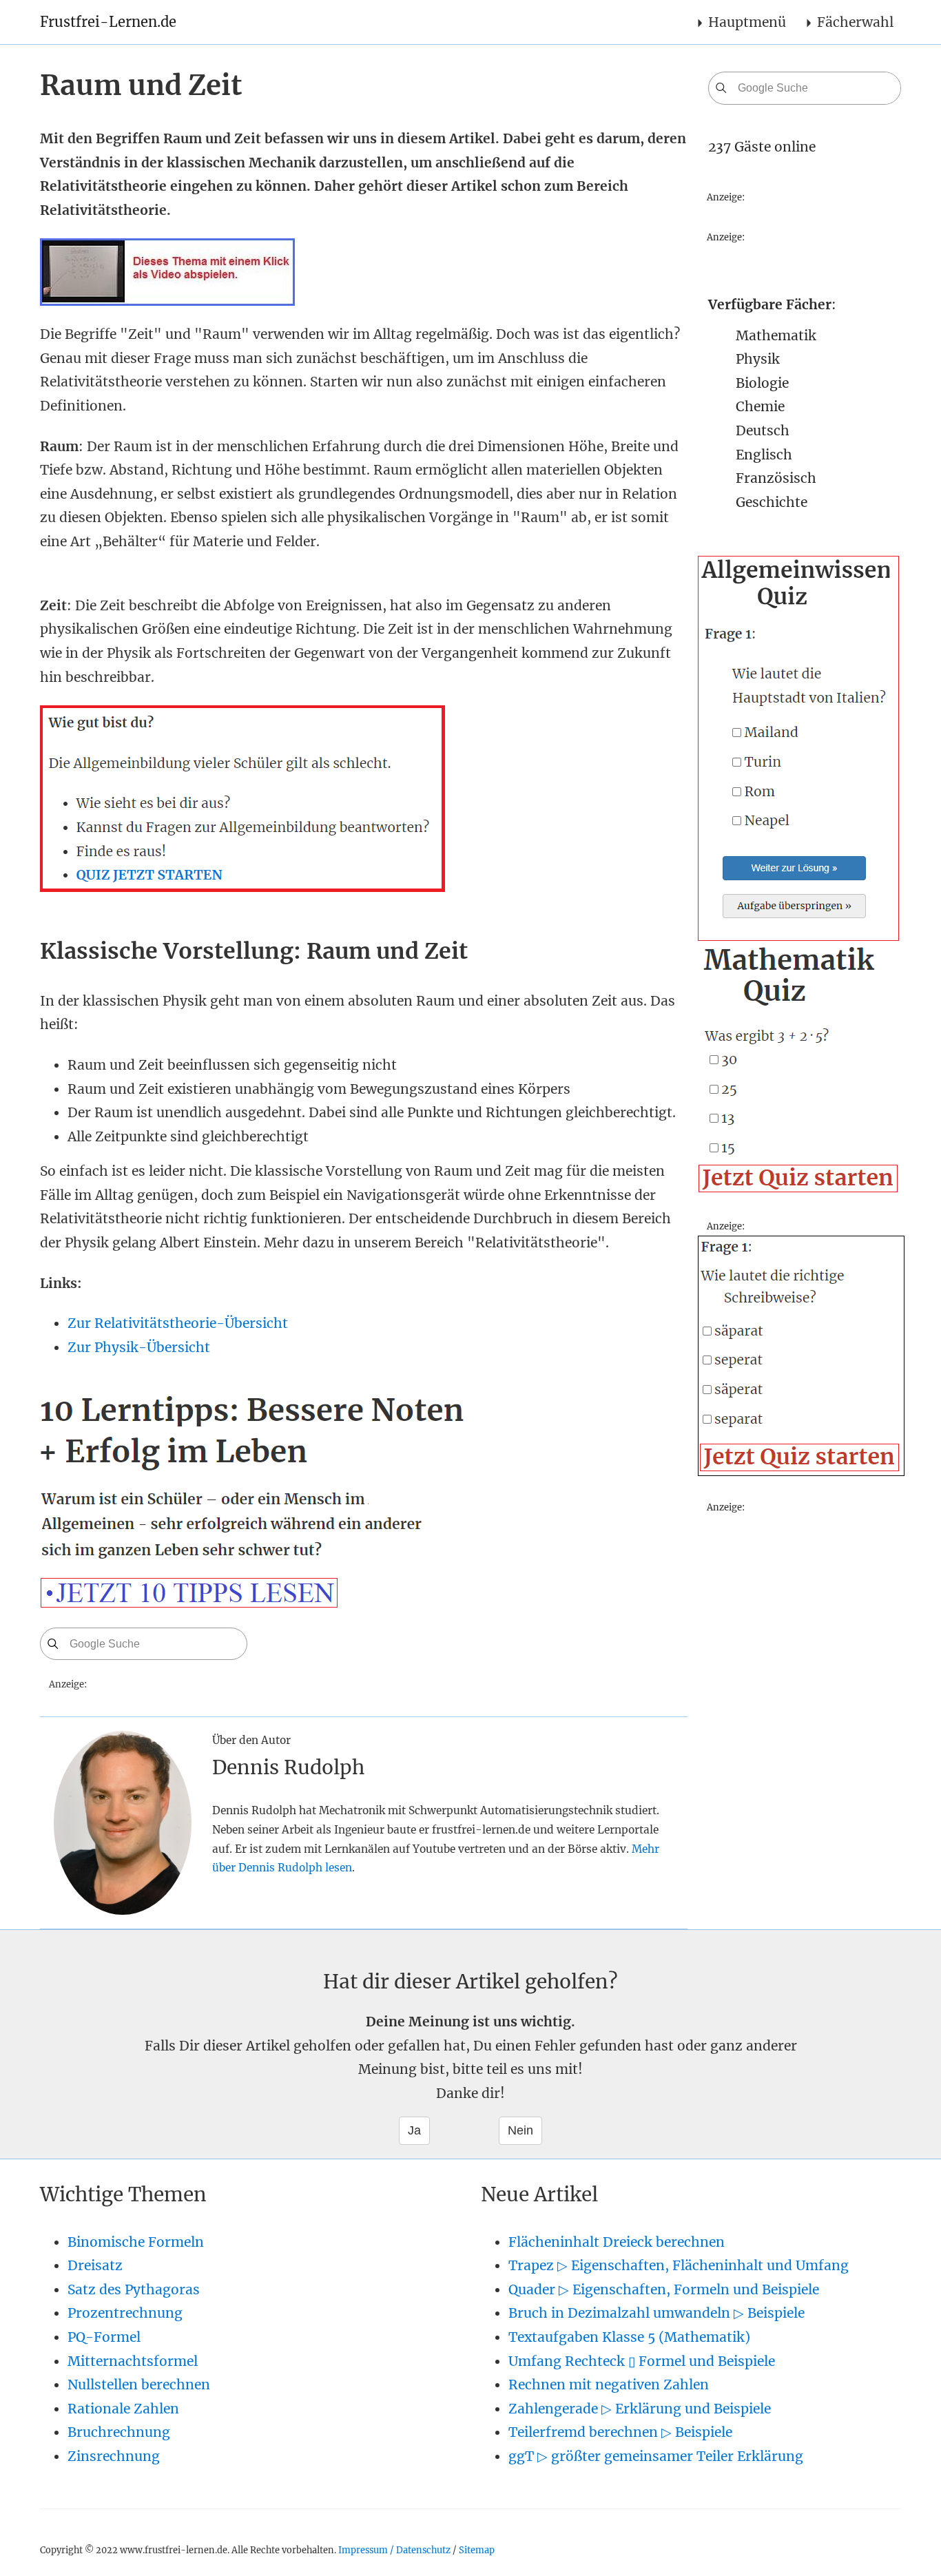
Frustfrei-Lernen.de (108, 22)
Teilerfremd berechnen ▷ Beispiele (620, 2432)
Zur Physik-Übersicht (139, 1347)
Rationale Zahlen (123, 2409)
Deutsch (763, 430)
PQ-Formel (104, 2337)
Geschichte (772, 502)
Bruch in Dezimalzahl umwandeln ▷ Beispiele (656, 2313)
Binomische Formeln (136, 2242)
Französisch (776, 478)
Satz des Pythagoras (134, 2289)
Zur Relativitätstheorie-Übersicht (178, 1323)
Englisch (764, 455)
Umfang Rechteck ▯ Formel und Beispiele (642, 2361)
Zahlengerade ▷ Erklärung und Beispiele (640, 2409)
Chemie (760, 406)
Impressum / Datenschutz (394, 2550)
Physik (758, 359)
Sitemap (477, 2550)
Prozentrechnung (125, 2313)
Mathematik (776, 335)
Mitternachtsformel (133, 2361)
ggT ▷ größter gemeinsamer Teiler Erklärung (656, 2456)
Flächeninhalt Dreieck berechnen (617, 2242)
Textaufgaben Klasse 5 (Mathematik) (629, 2337)
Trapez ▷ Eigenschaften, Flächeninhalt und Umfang (679, 2265)
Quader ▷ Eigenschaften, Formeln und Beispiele (664, 2289)
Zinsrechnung (114, 2456)
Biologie (762, 383)
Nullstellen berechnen (139, 2385)
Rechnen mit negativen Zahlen (609, 2385)
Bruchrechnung (119, 2432)
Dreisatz (95, 2265)
